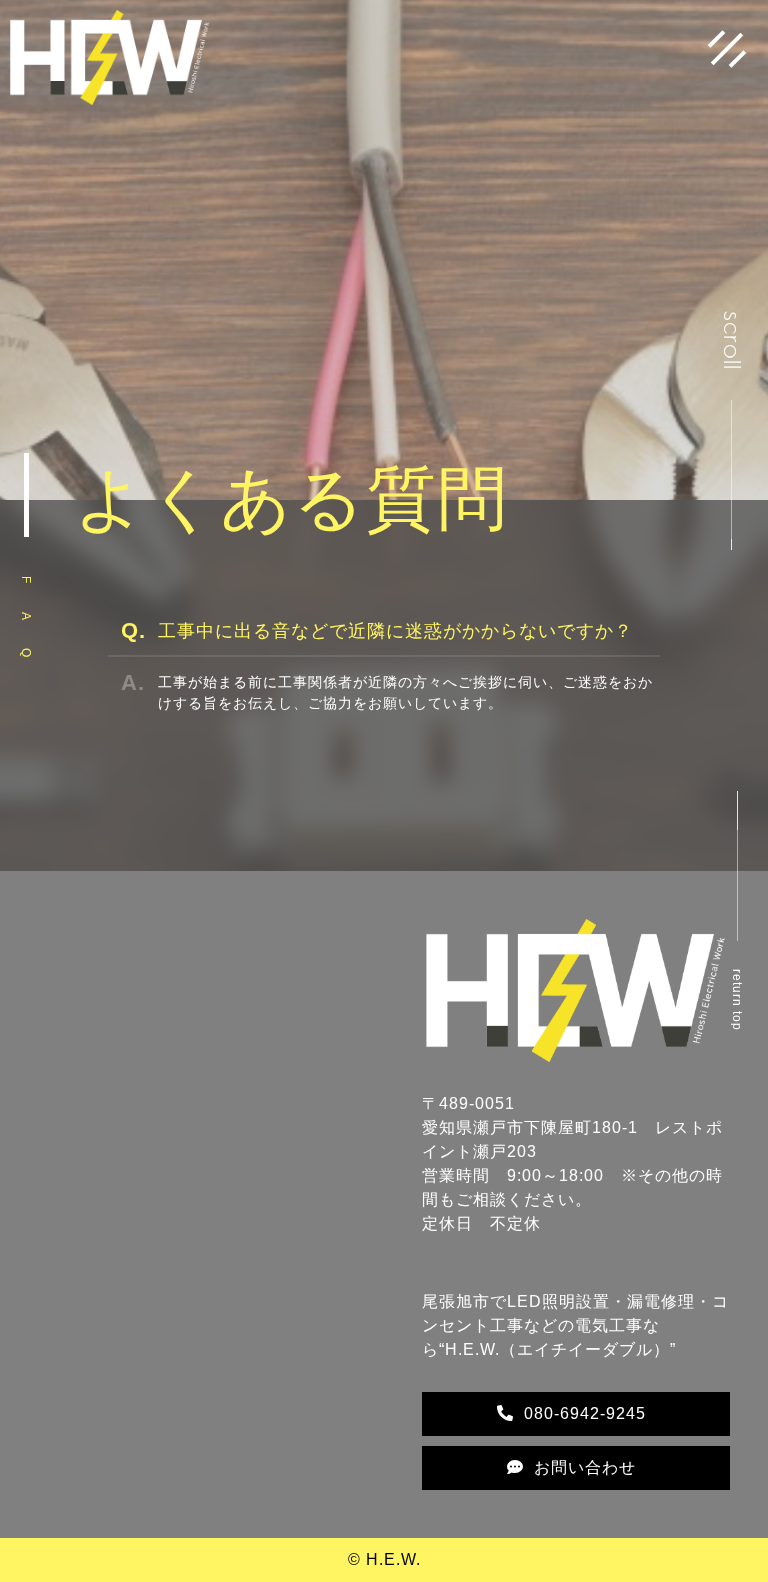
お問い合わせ (585, 1467)
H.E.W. (393, 1559)
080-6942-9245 (585, 1413)
